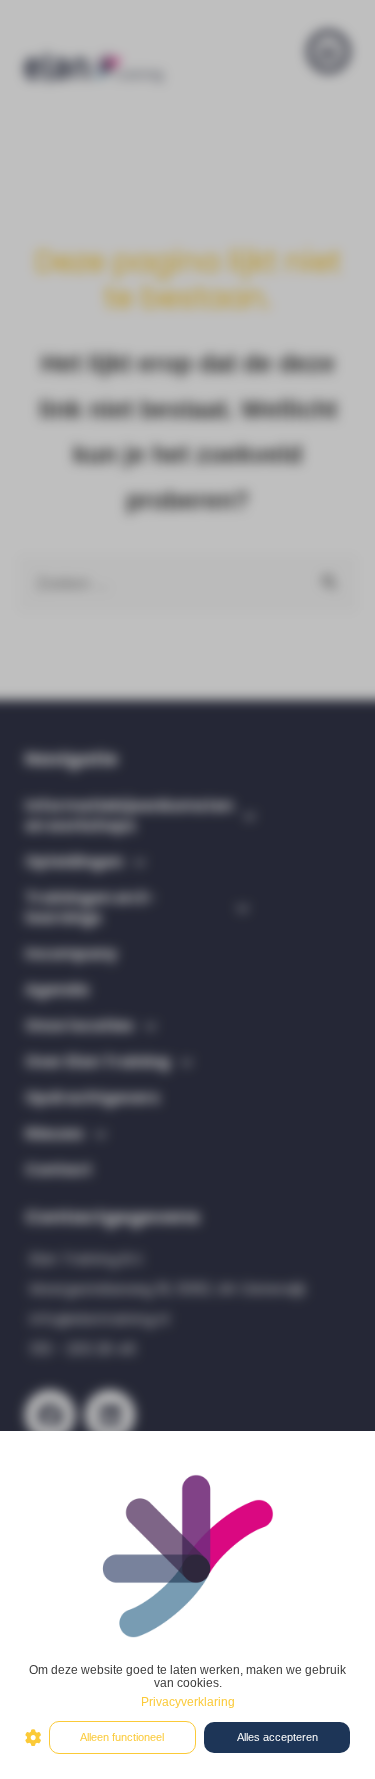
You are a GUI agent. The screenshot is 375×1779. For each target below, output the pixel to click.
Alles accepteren (277, 1737)
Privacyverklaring (188, 1702)
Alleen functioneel (122, 1737)
